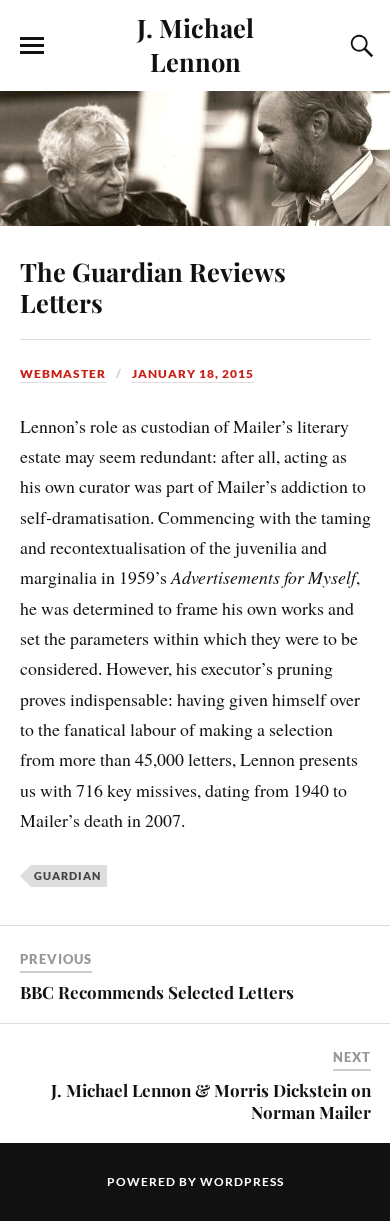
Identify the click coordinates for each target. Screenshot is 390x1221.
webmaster (63, 373)
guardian (67, 875)
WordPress (242, 1181)
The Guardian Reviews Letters (153, 287)
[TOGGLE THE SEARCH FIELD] (359, 46)
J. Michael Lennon (195, 44)
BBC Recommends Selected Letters (157, 992)
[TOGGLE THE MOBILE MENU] (32, 46)
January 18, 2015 (193, 373)
